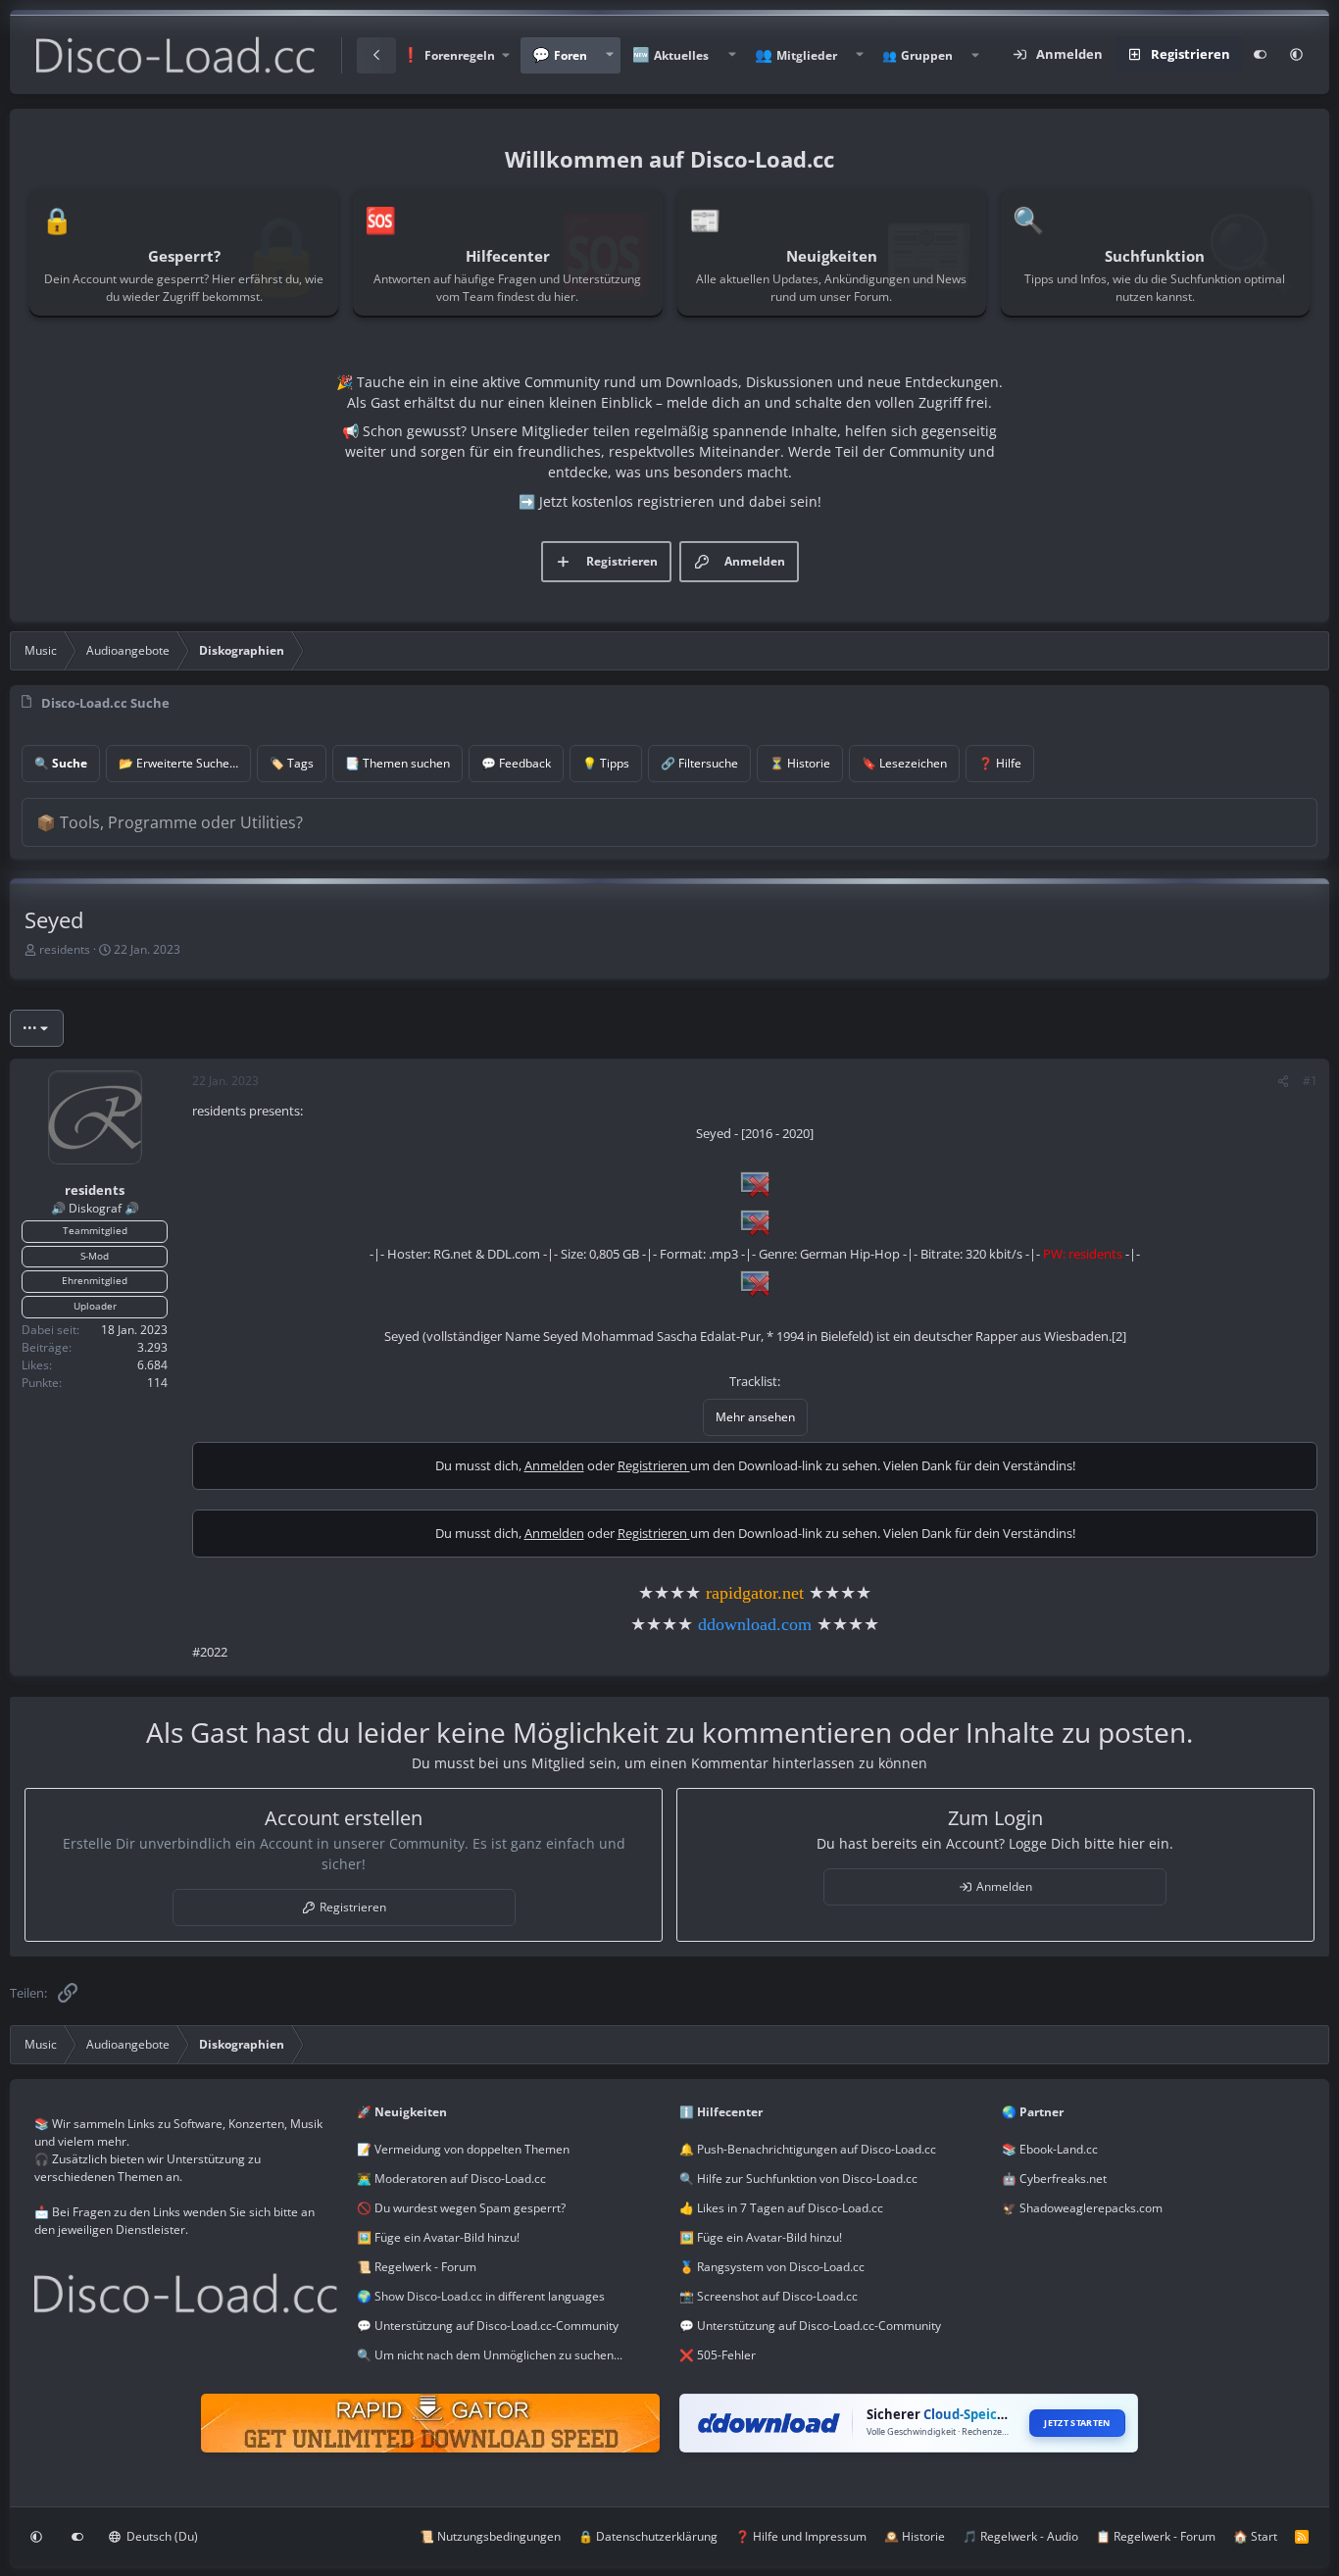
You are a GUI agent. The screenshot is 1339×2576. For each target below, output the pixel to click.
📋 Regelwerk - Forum (1156, 2536)
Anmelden (554, 1465)
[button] (455, 55)
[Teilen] (1283, 1081)
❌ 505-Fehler (718, 2355)
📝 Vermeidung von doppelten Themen (463, 2149)
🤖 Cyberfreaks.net (1054, 2179)
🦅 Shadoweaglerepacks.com (1082, 2208)
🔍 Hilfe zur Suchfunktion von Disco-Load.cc (798, 2179)
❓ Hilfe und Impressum (801, 2536)
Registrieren (654, 1465)
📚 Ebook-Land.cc (1050, 2149)
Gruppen (927, 55)
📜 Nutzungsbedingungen (490, 2536)
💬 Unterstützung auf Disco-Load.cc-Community (488, 2326)
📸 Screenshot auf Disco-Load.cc (769, 2296)
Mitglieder (807, 55)
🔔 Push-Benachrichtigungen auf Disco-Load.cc (808, 2149)
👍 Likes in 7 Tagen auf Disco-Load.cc (781, 2208)
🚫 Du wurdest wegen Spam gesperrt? (461, 2208)
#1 (1310, 1081)
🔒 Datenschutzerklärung (648, 2536)
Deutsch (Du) (161, 2536)
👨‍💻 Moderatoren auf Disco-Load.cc (451, 2179)
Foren (570, 55)
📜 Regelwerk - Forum (417, 2267)
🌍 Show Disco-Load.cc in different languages (481, 2296)
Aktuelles (681, 55)
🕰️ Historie (915, 2536)
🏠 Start (1255, 2536)
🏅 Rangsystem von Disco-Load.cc (772, 2267)
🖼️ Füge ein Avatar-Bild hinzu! (438, 2237)
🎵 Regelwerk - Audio (1020, 2536)
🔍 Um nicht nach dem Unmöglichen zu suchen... (490, 2355)
